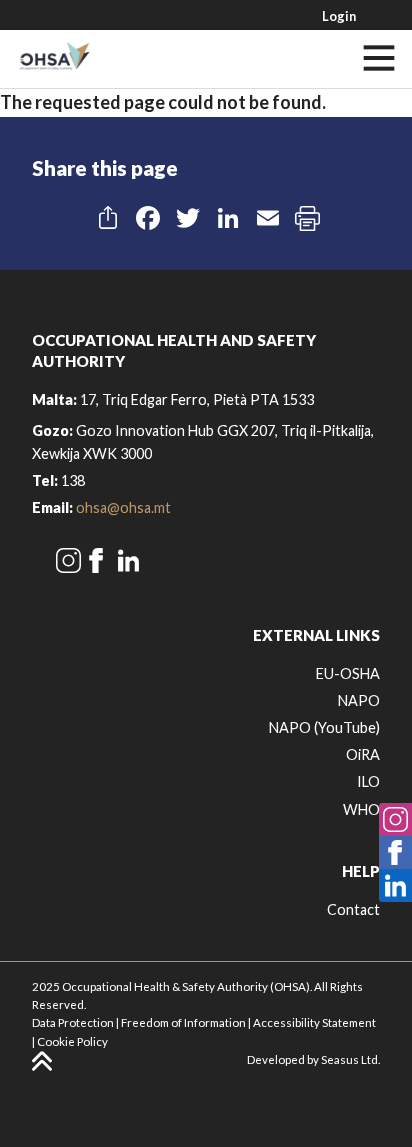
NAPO (359, 700)
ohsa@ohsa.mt (123, 507)
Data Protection (73, 1022)
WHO (361, 809)
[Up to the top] (42, 1061)
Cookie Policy (72, 1041)
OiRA (363, 754)
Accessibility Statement (314, 1022)
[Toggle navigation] (379, 58)
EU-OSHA (348, 673)
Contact (353, 909)
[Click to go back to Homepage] (54, 58)
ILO (368, 781)
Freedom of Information (183, 1022)
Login (339, 16)
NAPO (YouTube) (324, 727)
